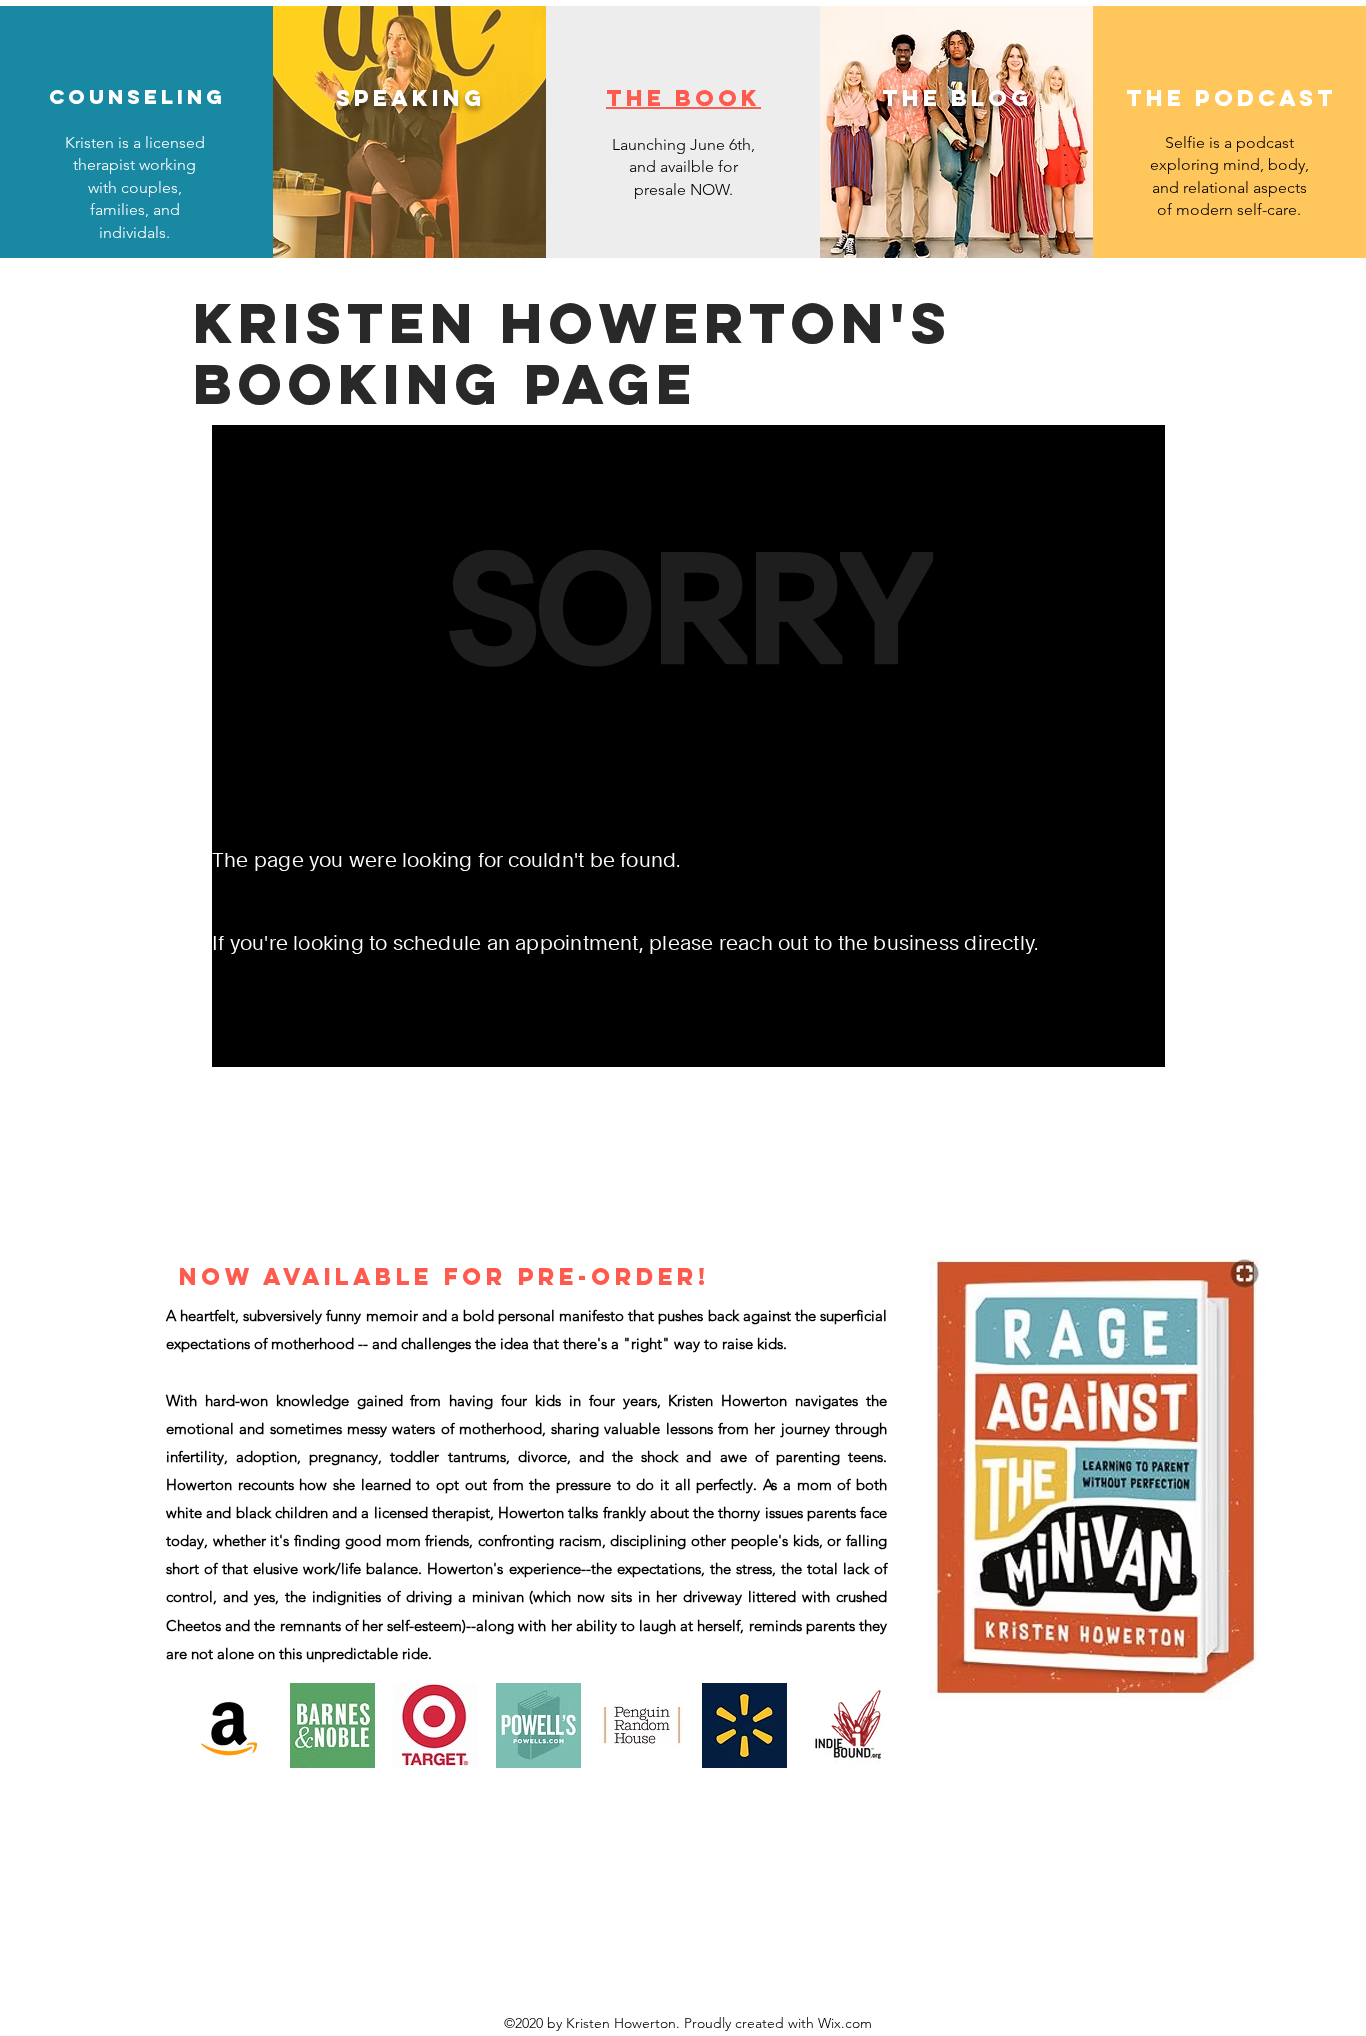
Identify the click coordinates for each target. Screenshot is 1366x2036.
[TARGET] (435, 1725)
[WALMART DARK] (744, 1725)
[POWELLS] (538, 1725)
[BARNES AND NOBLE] (332, 1725)
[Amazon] (229, 1725)
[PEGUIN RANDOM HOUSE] (641, 1725)
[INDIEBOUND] (847, 1725)
